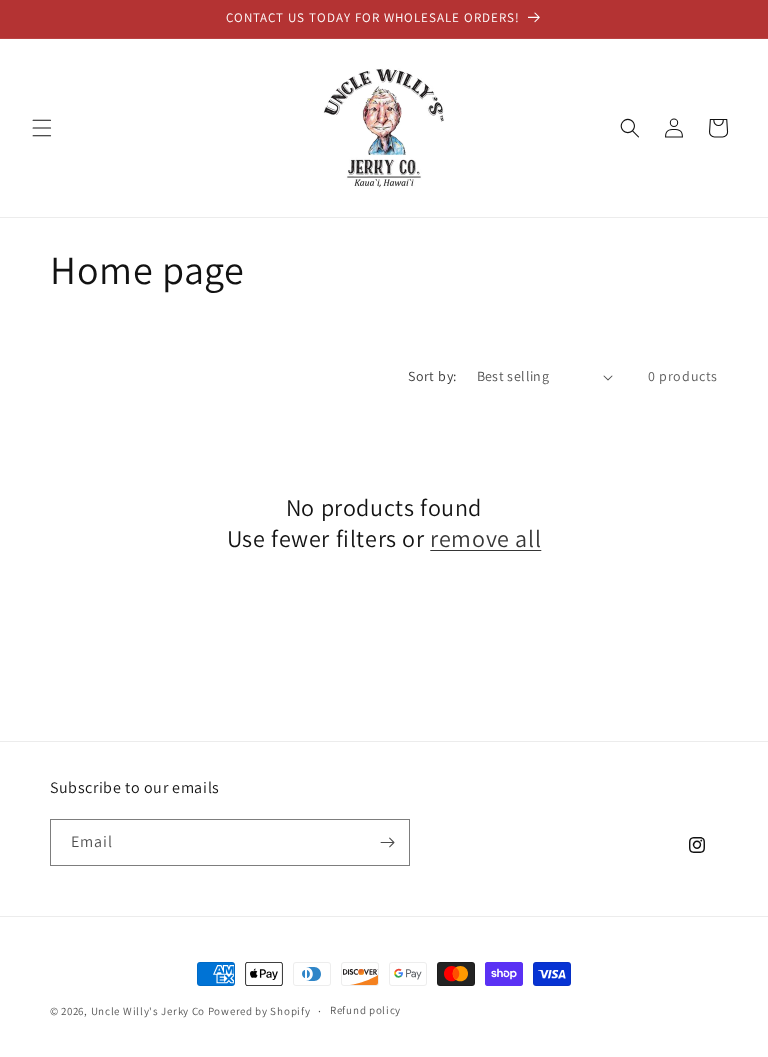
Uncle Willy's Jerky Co (148, 1011)
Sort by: (432, 376)
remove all (485, 538)
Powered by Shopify (259, 1011)
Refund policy (365, 1010)
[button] (42, 128)
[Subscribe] (387, 842)
